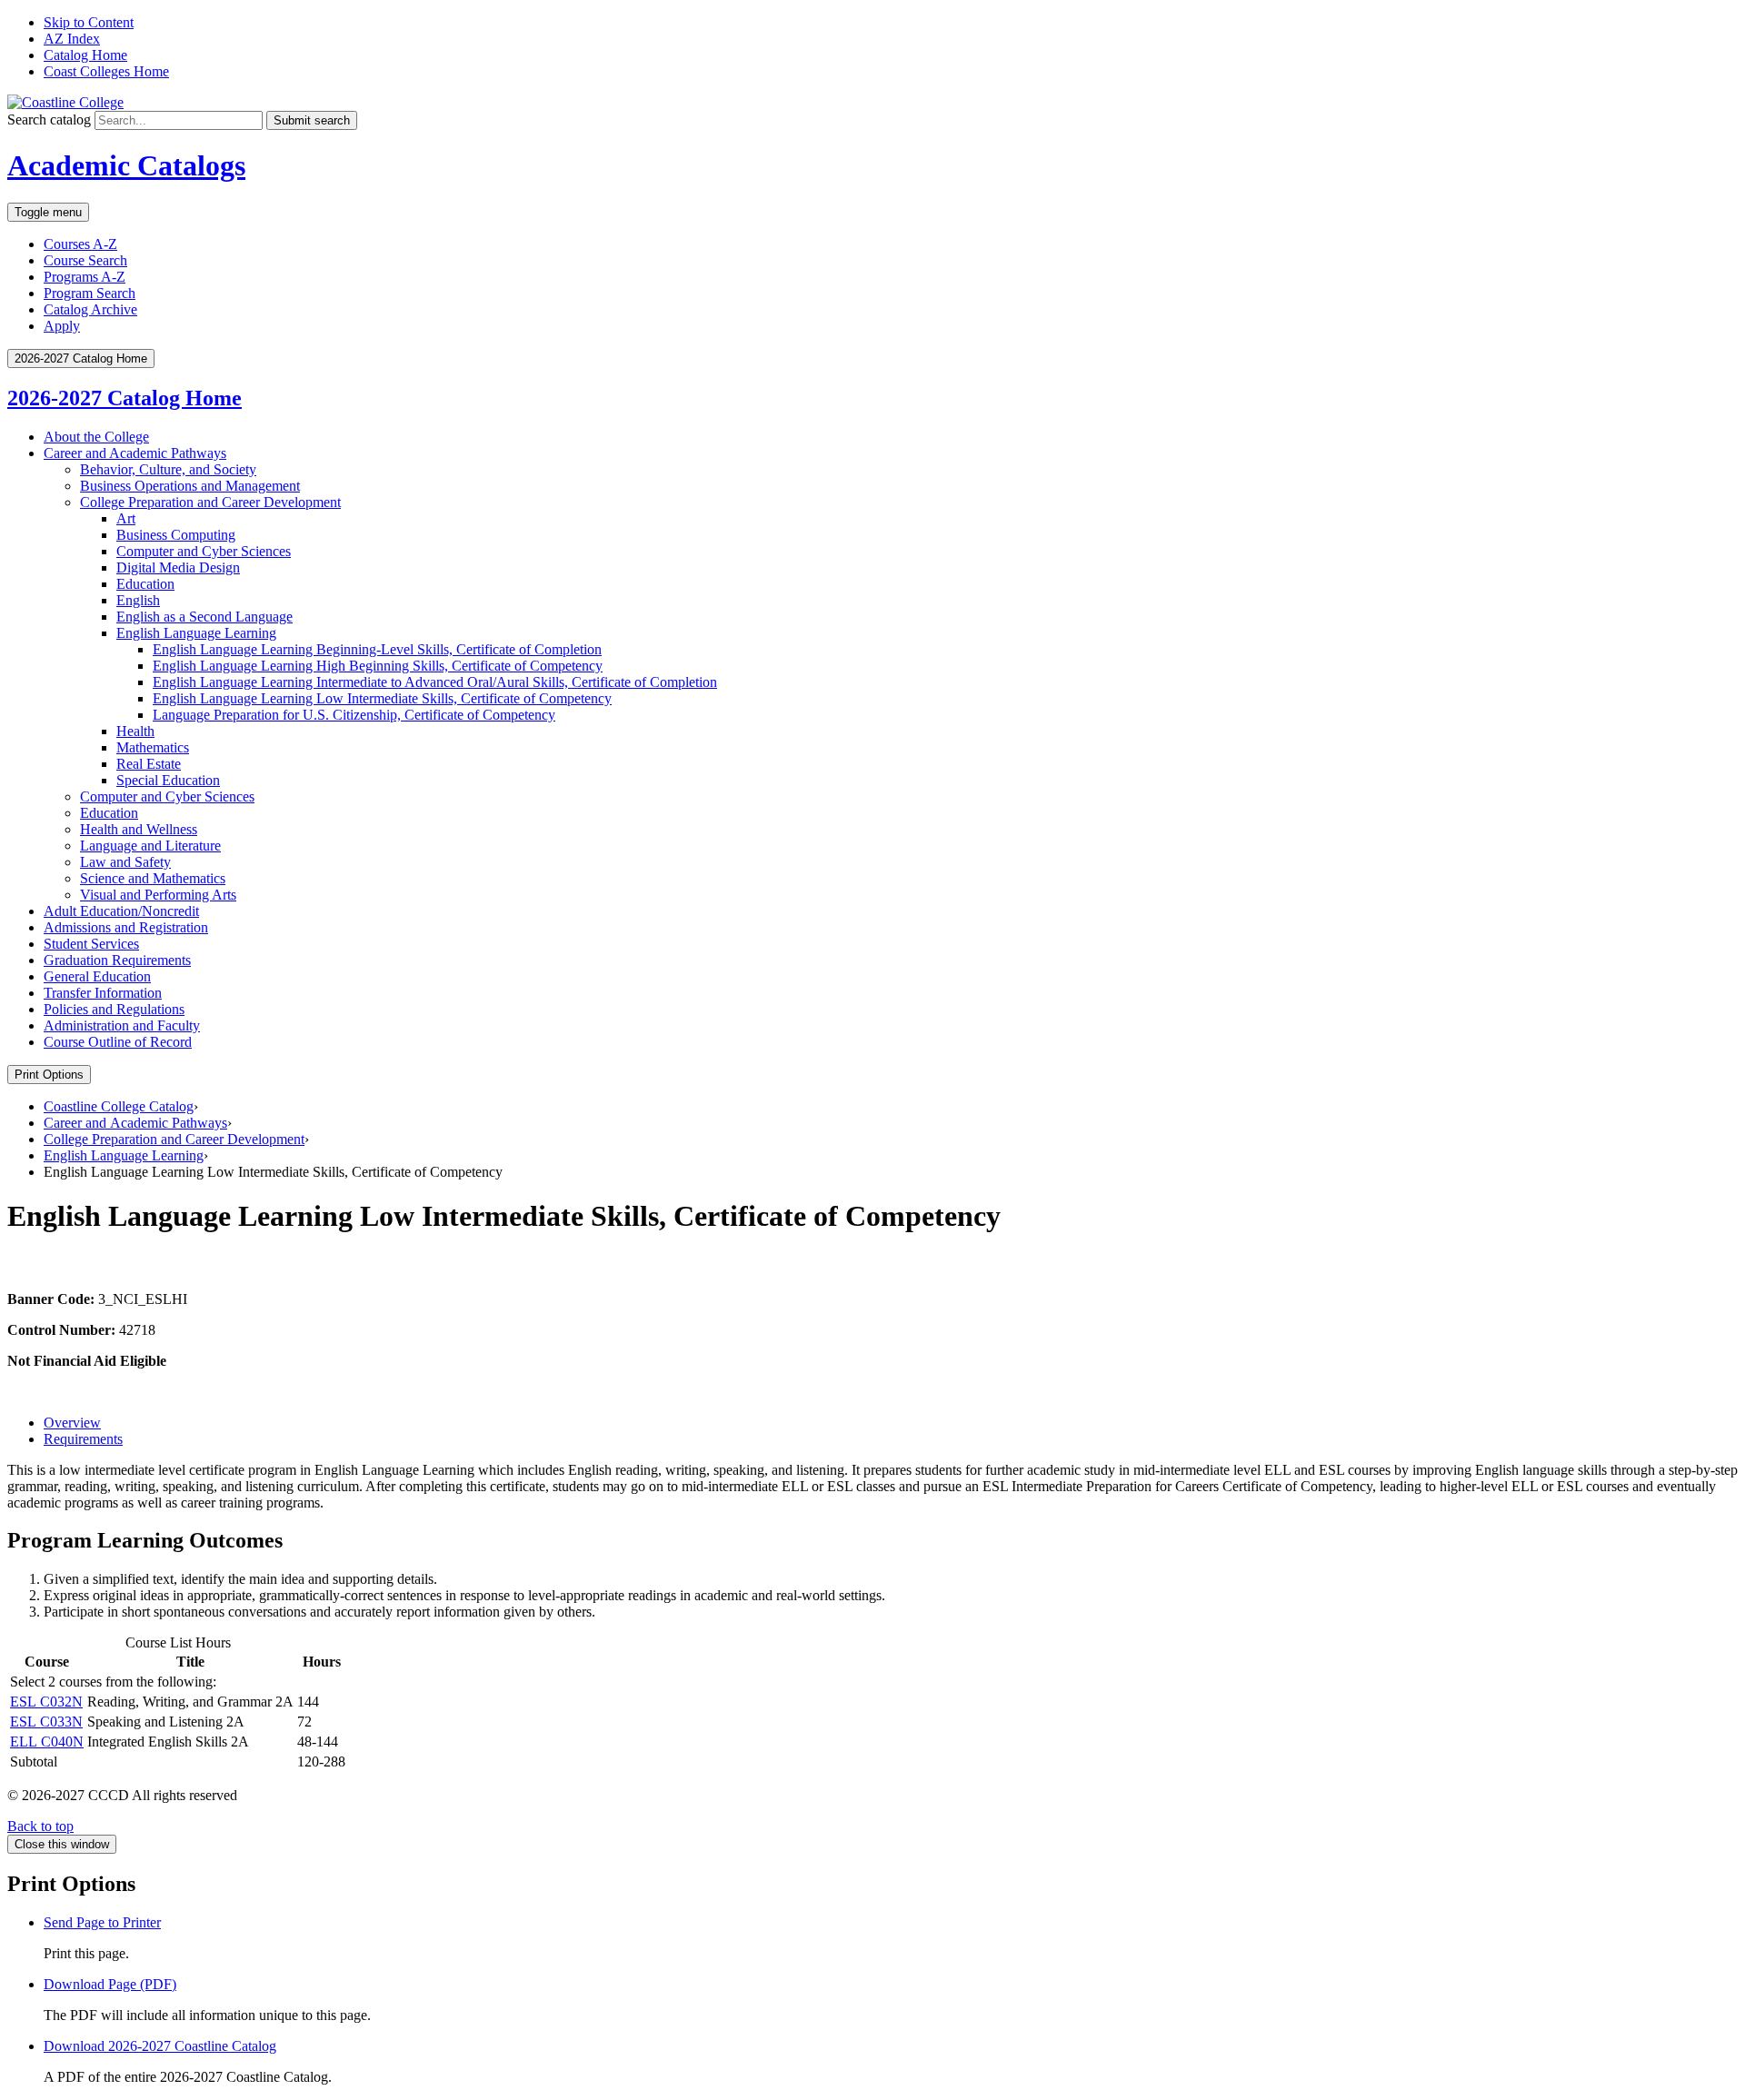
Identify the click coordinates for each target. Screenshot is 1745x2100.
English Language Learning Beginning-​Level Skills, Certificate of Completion (377, 649)
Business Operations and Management (190, 486)
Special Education (168, 780)
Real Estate (149, 764)
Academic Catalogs (126, 165)
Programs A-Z (85, 277)
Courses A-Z (80, 244)
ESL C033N (46, 1722)
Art (126, 518)
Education (145, 584)
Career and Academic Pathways (135, 453)
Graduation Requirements (117, 960)
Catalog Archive (90, 309)
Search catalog (49, 119)
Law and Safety (125, 862)
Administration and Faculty (122, 1025)
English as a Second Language (204, 617)
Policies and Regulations (114, 1009)
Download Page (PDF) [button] (110, 1984)
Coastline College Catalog (119, 1106)
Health (135, 731)
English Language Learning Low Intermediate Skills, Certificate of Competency (382, 698)
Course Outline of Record (118, 1042)
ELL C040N (47, 1742)
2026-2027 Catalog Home (125, 398)
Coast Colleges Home (106, 71)
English (138, 600)
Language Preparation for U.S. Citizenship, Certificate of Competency (354, 715)
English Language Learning (196, 633)
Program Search (90, 293)
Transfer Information (103, 993)
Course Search (85, 260)
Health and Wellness (139, 829)
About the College (96, 437)
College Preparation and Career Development (210, 502)
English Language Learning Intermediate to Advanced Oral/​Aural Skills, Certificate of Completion (435, 682)
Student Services (91, 944)
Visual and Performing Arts (158, 895)
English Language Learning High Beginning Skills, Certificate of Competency (378, 666)
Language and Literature (150, 846)
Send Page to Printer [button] (102, 1922)
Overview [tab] (72, 1423)
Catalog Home (85, 55)
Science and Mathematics (153, 878)
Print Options (49, 1075)
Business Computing (176, 535)
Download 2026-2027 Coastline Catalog (160, 2046)
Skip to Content (89, 22)
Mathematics (153, 747)
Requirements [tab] (83, 1439)
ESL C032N (46, 1702)
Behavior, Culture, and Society (168, 469)
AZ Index (72, 39)
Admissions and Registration (126, 927)
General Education (97, 976)
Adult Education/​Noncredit (121, 911)
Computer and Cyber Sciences (204, 551)
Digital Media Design (178, 567)
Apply (62, 326)
